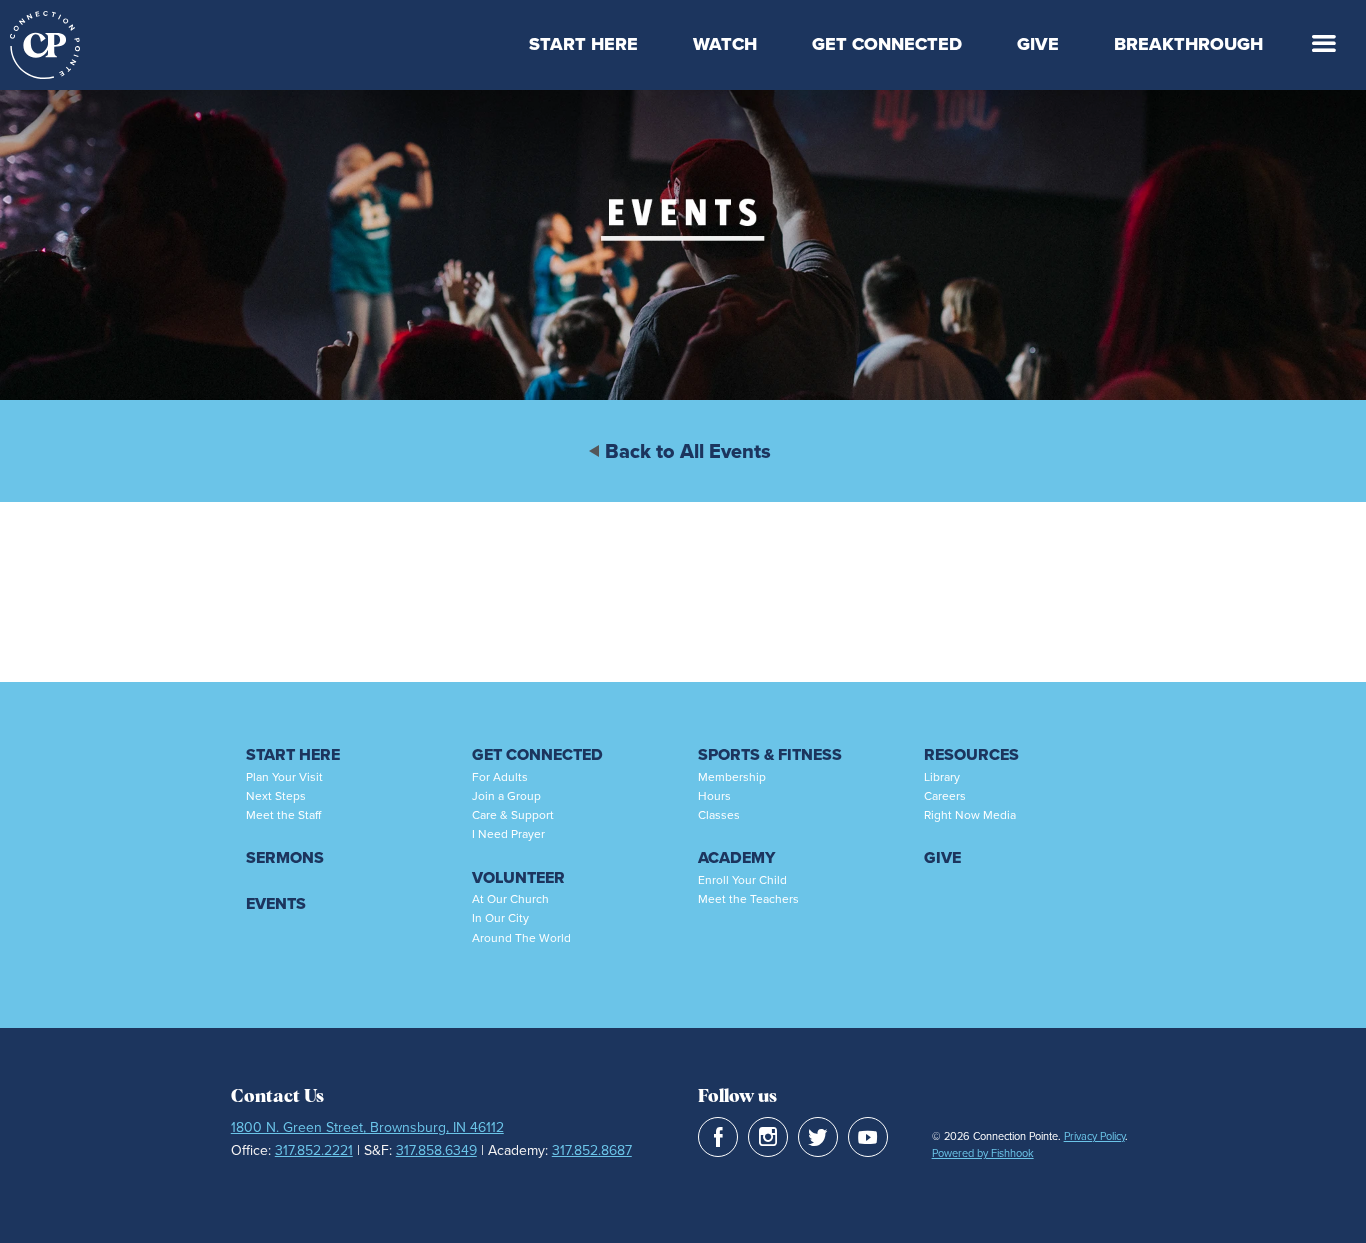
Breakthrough (1188, 44)
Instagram (768, 1137)
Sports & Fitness (770, 754)
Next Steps (276, 796)
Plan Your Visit (284, 777)
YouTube (868, 1137)
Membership (732, 777)
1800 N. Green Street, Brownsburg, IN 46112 (367, 1127)
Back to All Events (688, 451)
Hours (714, 796)
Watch (725, 44)
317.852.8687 (592, 1150)
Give (1038, 44)
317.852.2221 (314, 1150)
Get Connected (887, 44)
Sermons (285, 857)
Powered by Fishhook (983, 1153)
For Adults (500, 777)
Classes (719, 815)
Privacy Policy (1094, 1136)
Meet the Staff (283, 815)
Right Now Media (970, 815)
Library (942, 777)
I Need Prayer (508, 834)
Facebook (718, 1137)
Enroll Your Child (742, 880)
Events (276, 903)
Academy (736, 857)
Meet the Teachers (748, 899)
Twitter (818, 1137)
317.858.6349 (436, 1150)
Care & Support (513, 815)
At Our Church (510, 899)
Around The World (521, 938)
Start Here (583, 44)
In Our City (500, 918)
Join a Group (506, 796)
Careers (945, 796)
